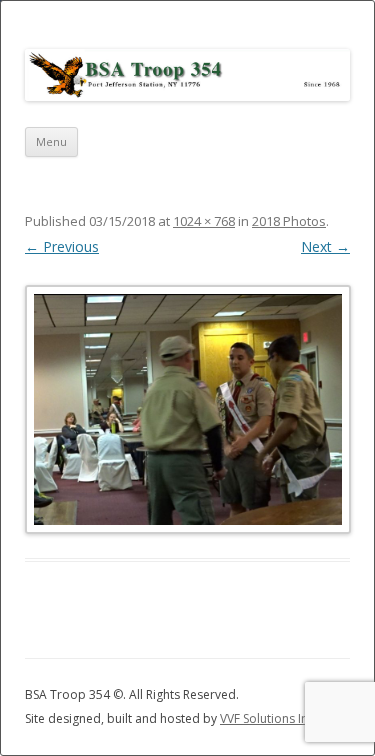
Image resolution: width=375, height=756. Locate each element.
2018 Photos (289, 221)
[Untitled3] (187, 409)
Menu (51, 141)
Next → (325, 246)
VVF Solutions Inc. (268, 718)
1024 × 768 (204, 221)
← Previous (62, 246)
